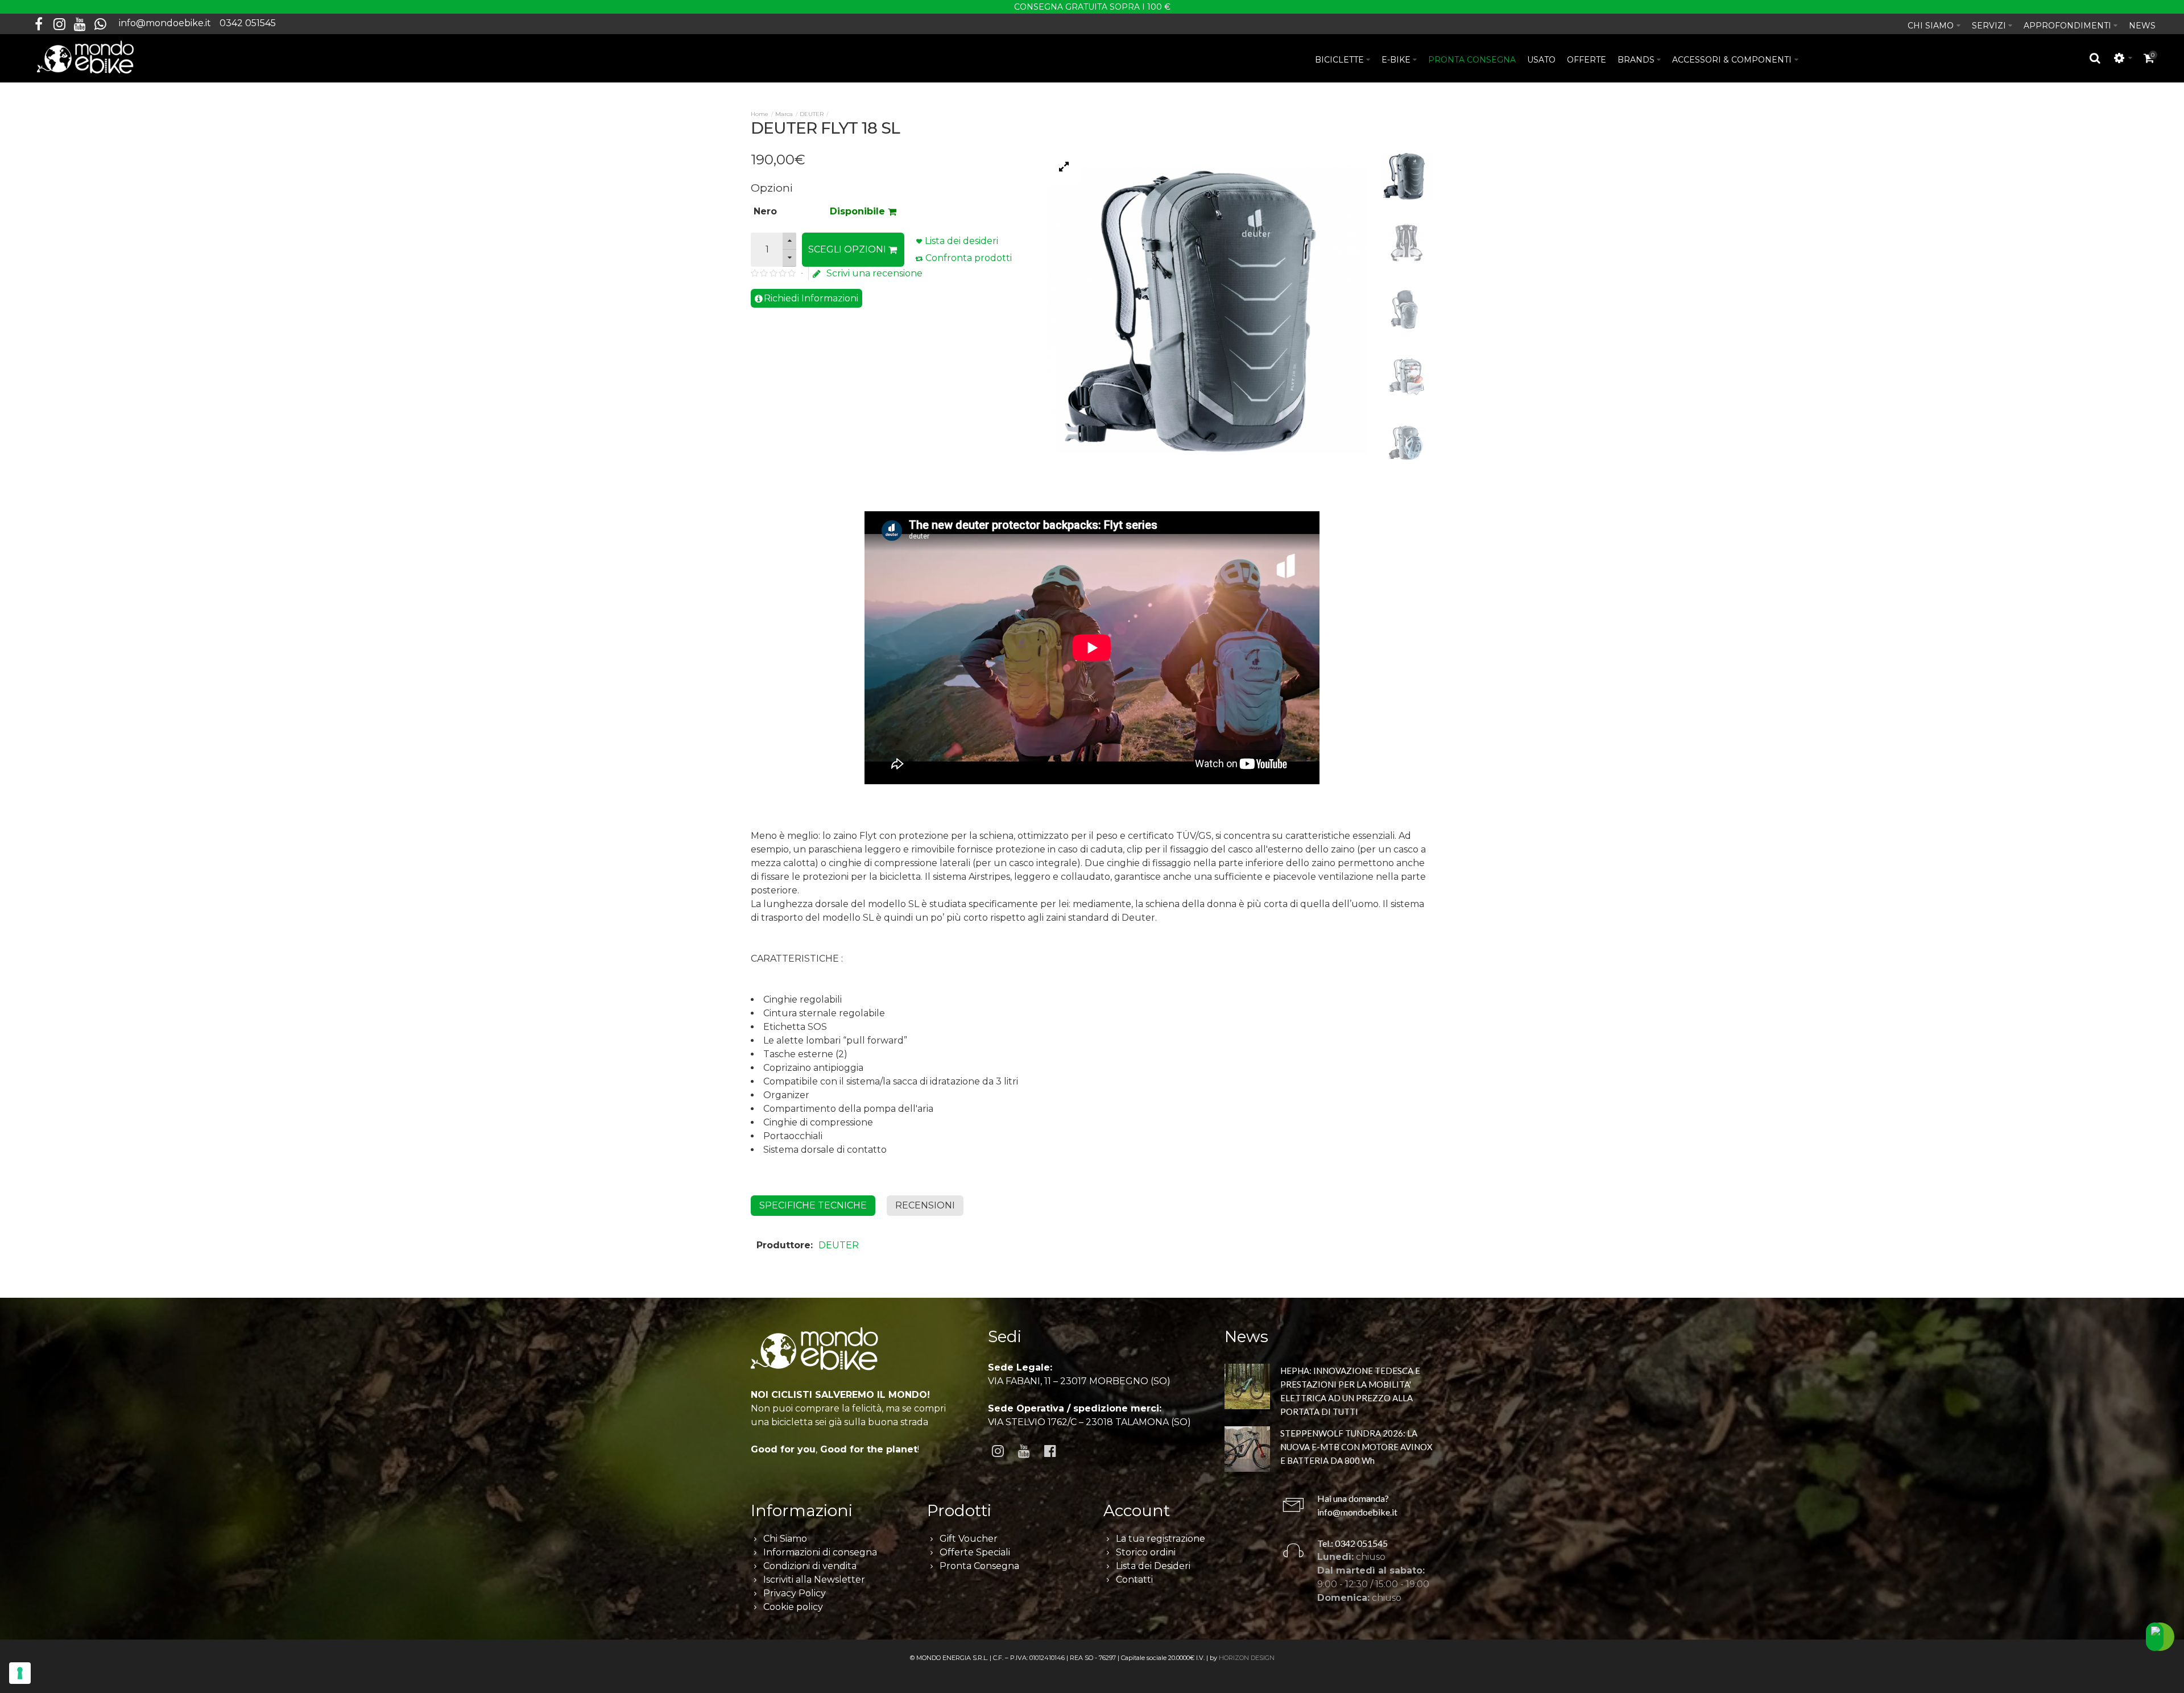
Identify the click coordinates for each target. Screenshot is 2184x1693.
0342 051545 (248, 23)
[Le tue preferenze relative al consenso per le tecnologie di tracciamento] (20, 1673)
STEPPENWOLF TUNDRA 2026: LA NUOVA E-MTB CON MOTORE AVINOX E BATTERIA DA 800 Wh (1356, 1447)
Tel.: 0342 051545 (1352, 1543)
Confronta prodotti (969, 258)
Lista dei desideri (961, 241)
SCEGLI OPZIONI (848, 249)
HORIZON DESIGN (1247, 1658)
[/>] (1247, 1388)
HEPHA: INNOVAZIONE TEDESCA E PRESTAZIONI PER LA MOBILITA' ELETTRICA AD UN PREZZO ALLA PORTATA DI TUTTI (1350, 1391)
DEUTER (812, 114)
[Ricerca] (2095, 58)
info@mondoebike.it (165, 23)
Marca (784, 114)
